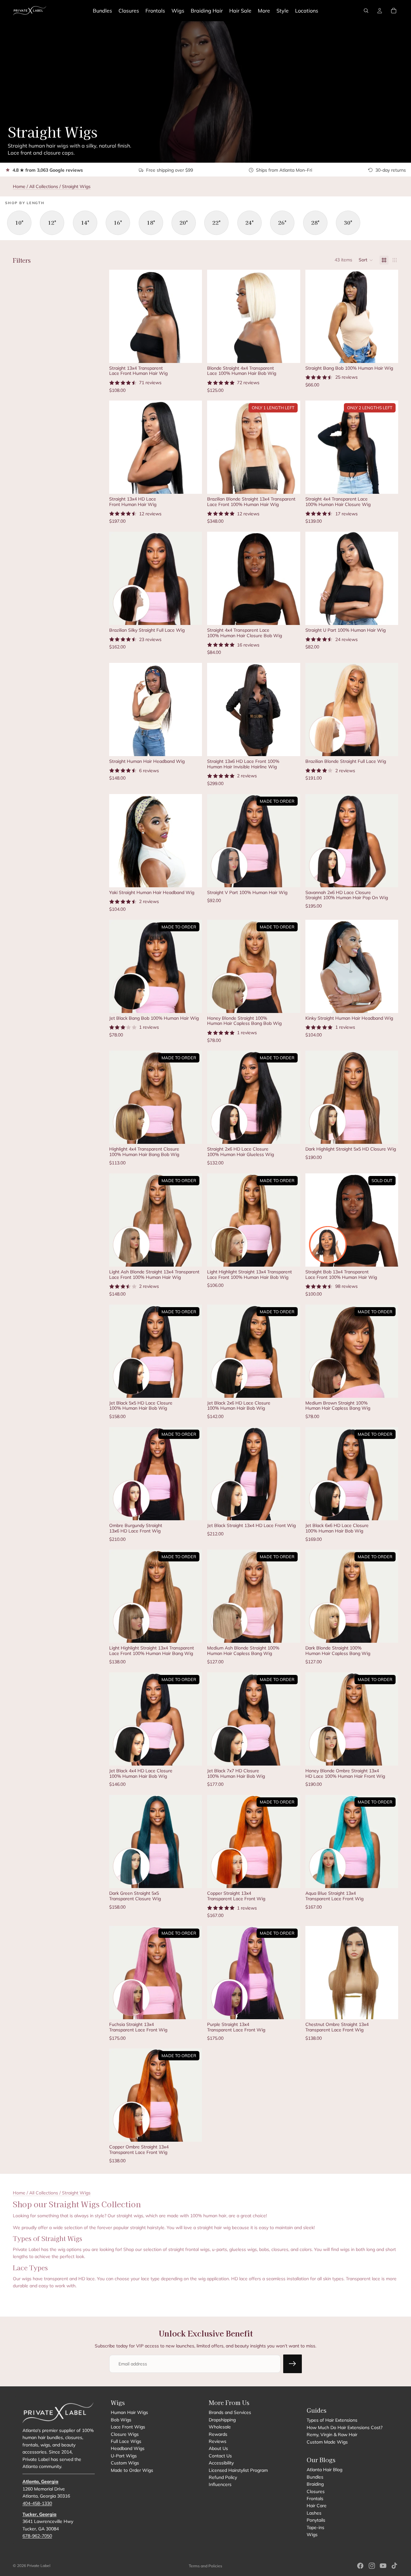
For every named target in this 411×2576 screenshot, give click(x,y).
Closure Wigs (125, 2434)
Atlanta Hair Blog (324, 2470)
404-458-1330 (37, 2503)
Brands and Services (230, 2412)
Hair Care (317, 2506)
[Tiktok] (394, 2566)
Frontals (315, 2499)
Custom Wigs (125, 2463)
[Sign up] (293, 2364)
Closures (316, 2491)
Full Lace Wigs (126, 2441)
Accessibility (221, 2463)
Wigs (312, 2534)
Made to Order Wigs (132, 2470)
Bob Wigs (121, 2419)
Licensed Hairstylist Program (238, 2470)
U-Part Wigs (124, 2455)
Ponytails (316, 2520)
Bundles (315, 2477)
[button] (366, 260)
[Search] (366, 11)
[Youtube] (383, 2566)
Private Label (39, 2566)
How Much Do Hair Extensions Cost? (345, 2427)
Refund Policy (223, 2477)
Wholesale (220, 2427)
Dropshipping (222, 2419)
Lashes (314, 2513)
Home (19, 186)
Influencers (220, 2484)
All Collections (44, 186)
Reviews (218, 2441)
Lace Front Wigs (128, 2427)
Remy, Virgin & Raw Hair (332, 2435)
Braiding (315, 2484)
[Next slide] (192, 316)
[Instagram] (372, 2566)
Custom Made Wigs (327, 2442)
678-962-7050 (37, 2536)
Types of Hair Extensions (332, 2420)
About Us (218, 2448)
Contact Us (220, 2455)
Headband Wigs (128, 2448)
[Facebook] (360, 2566)
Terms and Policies (205, 2566)
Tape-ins (315, 2527)
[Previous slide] (119, 316)
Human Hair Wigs (129, 2412)
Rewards (218, 2434)
